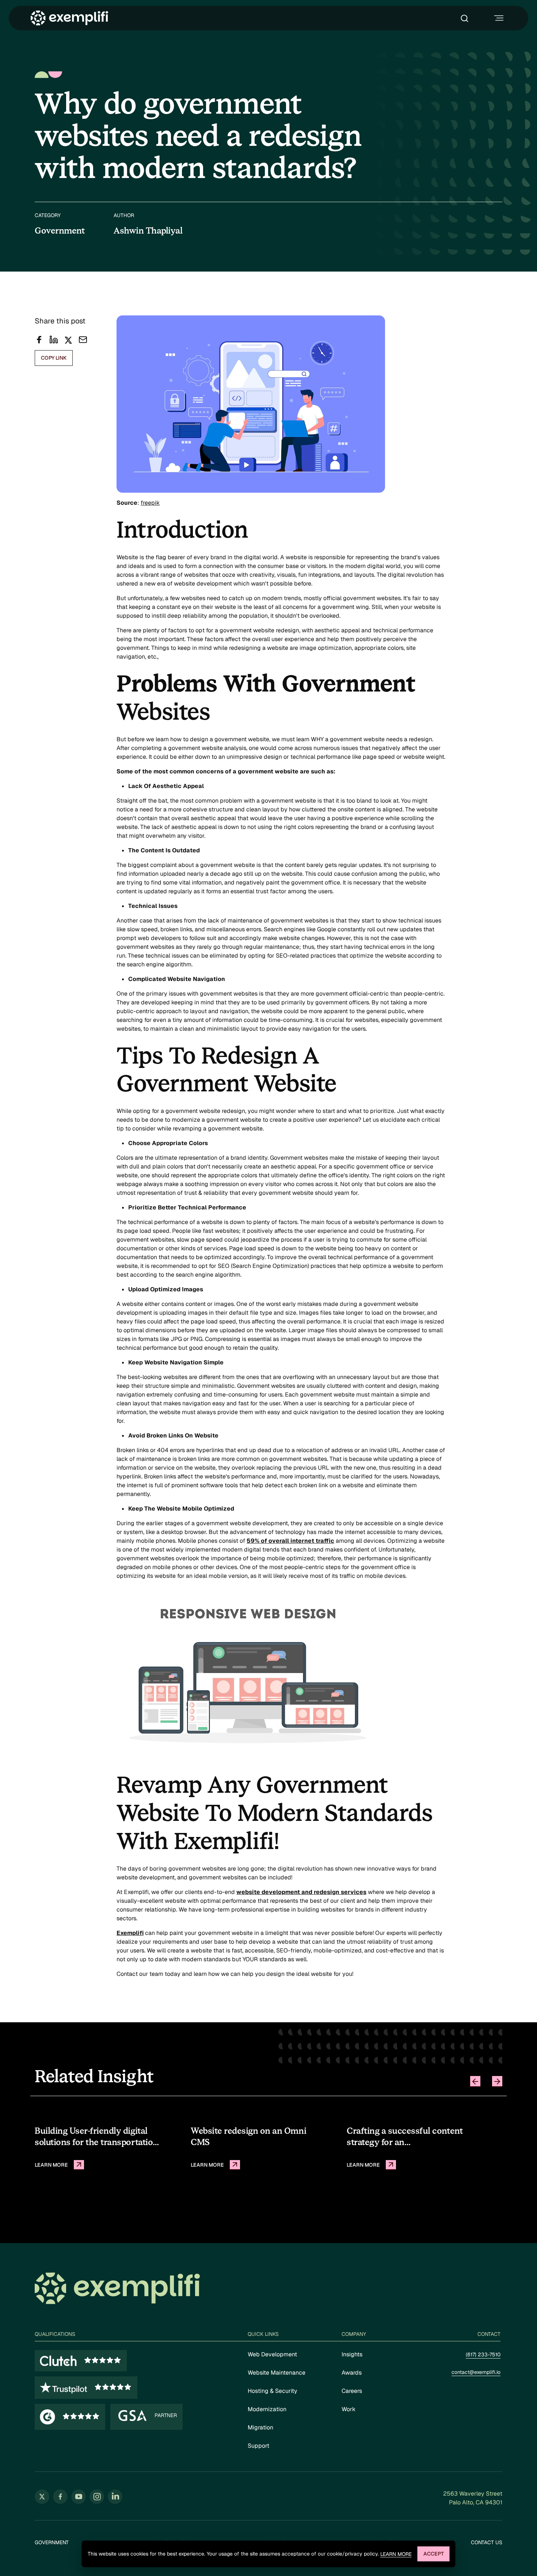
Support (258, 2446)
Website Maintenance (277, 2373)
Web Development (272, 2354)
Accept (434, 2554)
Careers (352, 2391)
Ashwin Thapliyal (148, 231)
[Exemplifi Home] (69, 18)
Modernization (267, 2409)
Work (349, 2409)
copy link (54, 358)
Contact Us (487, 2543)
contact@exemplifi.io (476, 2372)
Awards (352, 2373)
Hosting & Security (273, 2391)
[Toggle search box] (466, 18)
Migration (260, 2427)
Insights (352, 2354)
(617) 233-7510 (483, 2355)
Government (52, 2543)
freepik (150, 503)
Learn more (396, 2554)
